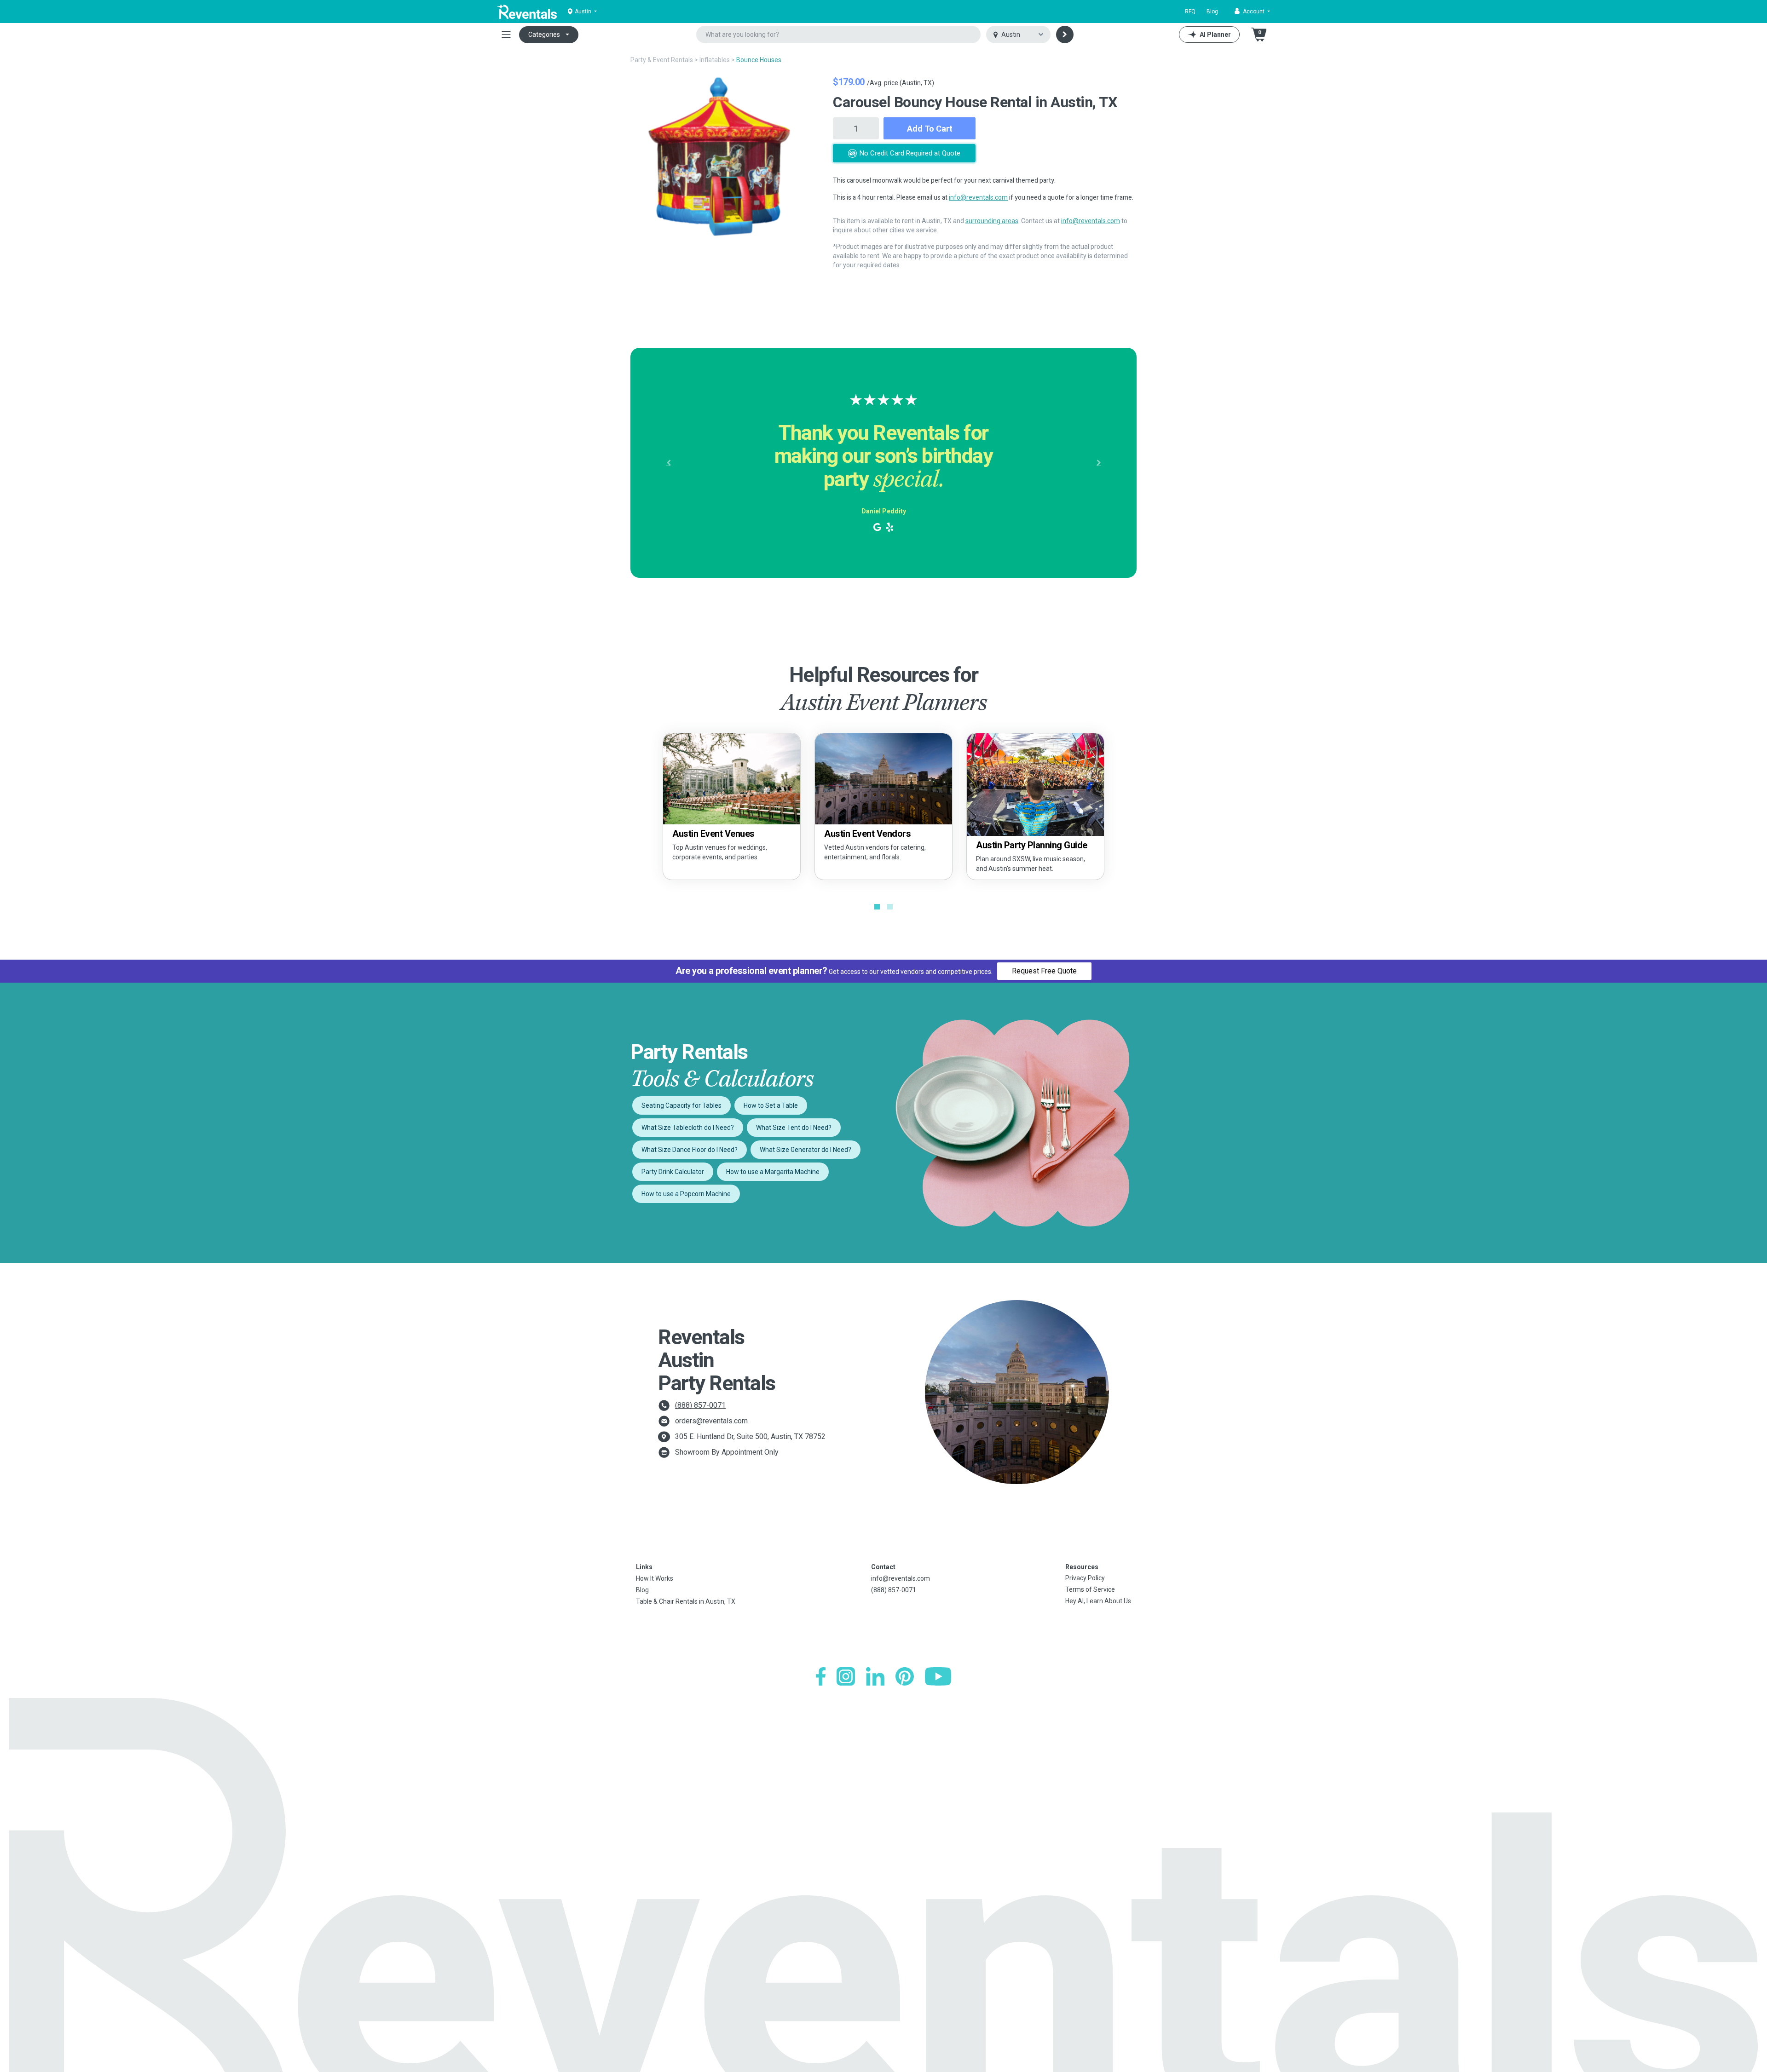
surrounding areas (992, 221)
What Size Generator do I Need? (806, 1150)
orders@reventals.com (711, 1421)
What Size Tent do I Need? (794, 1128)
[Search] (1065, 35)
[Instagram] (846, 1676)
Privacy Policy (1085, 1578)
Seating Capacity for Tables (681, 1105)
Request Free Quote (1044, 971)
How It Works (655, 1578)
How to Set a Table (771, 1105)
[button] (1252, 12)
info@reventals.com (978, 197)
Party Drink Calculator (673, 1172)
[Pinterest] (905, 1676)
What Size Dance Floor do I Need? (690, 1150)
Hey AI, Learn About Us (1098, 1601)
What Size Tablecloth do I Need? (688, 1128)
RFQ (1190, 12)
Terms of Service (1090, 1589)
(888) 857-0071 (700, 1405)
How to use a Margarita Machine (773, 1172)
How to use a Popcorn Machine (686, 1194)
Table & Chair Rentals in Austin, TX (686, 1601)
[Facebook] (821, 1676)
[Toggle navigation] (506, 35)
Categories (544, 35)
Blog (1212, 12)
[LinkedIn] (875, 1676)
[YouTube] (938, 1676)
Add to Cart (930, 129)
